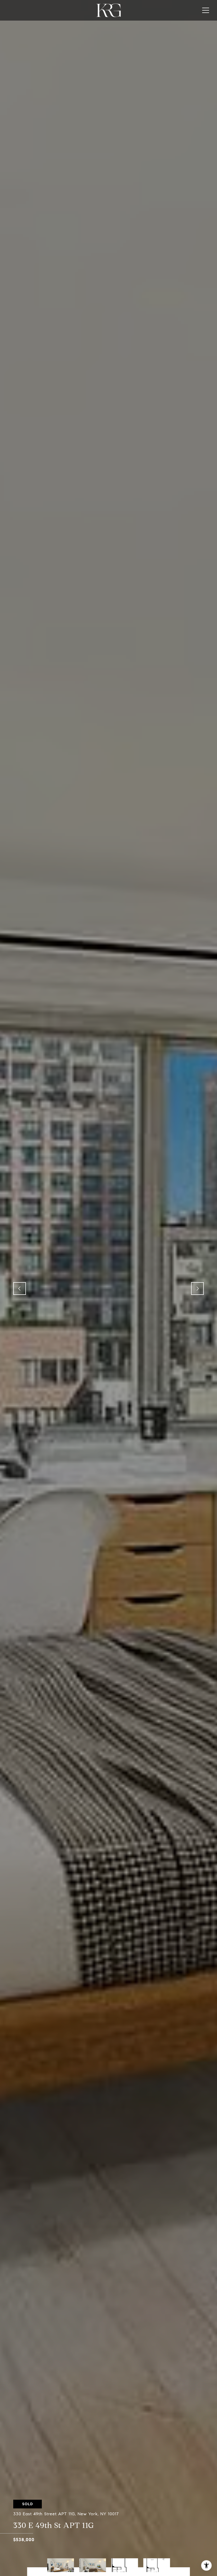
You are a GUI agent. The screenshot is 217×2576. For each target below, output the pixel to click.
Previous (20, 1289)
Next (197, 1289)
